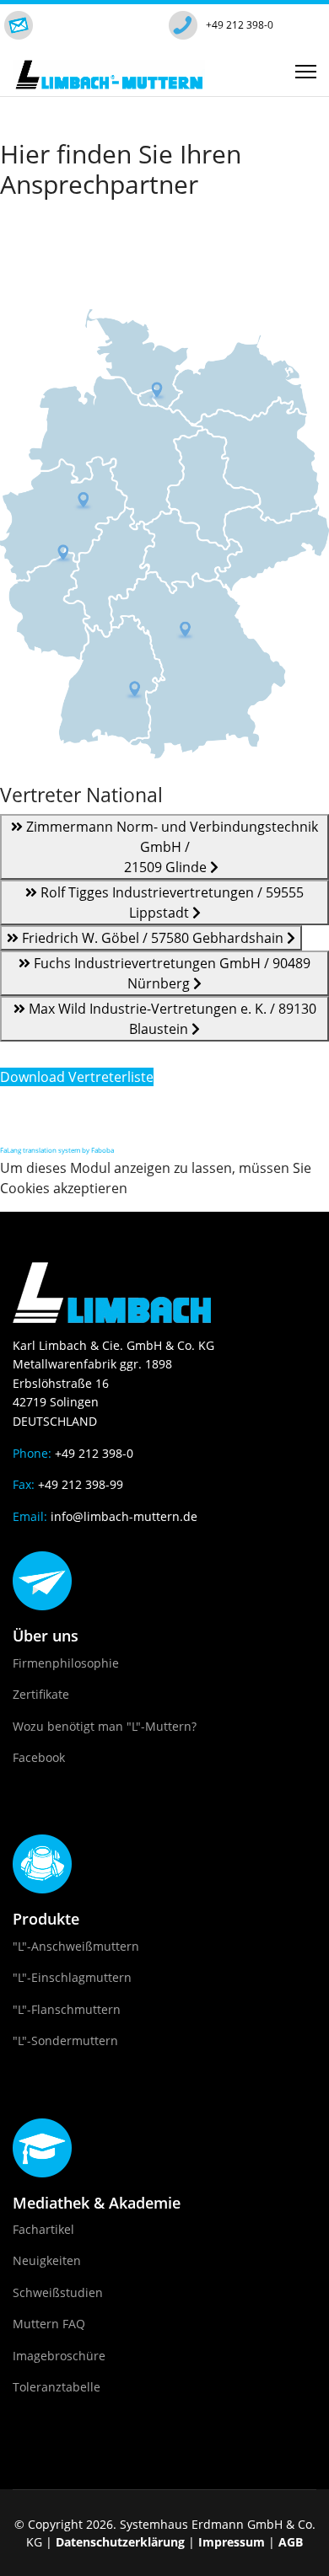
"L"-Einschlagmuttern (72, 1977)
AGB (291, 2542)
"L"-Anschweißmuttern (76, 1946)
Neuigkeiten (47, 2260)
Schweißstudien (58, 2292)
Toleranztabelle (57, 2387)
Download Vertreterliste (77, 1077)
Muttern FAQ (49, 2324)
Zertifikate (41, 1694)
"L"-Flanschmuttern (67, 2009)
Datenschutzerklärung (120, 2542)
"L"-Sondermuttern (65, 2040)
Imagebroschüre (59, 2356)
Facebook (39, 1757)
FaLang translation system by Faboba (57, 1150)
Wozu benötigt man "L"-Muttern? (105, 1726)
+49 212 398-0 (240, 25)
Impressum (232, 2542)
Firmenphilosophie (66, 1663)
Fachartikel (43, 2229)
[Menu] (306, 72)
